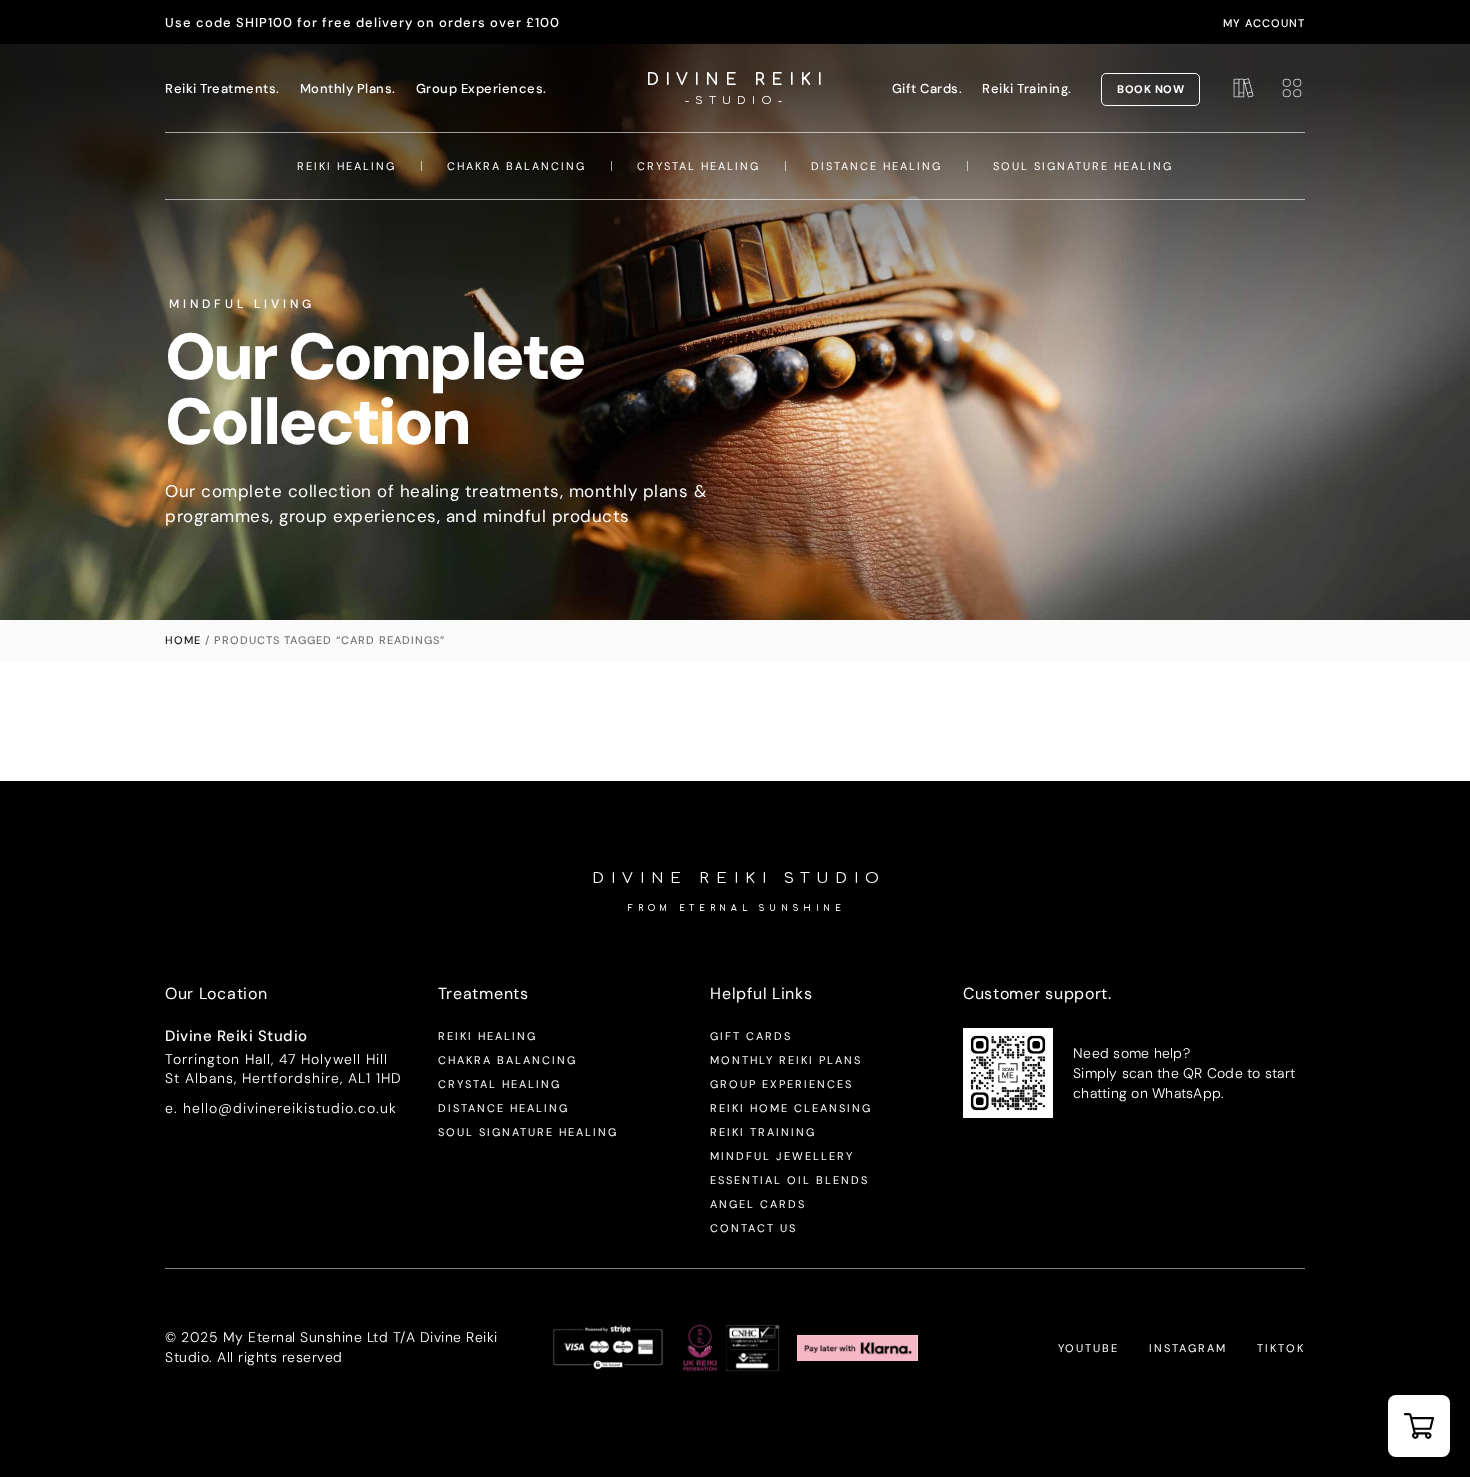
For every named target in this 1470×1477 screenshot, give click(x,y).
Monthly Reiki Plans (786, 1060)
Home (183, 640)
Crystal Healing (698, 166)
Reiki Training (763, 1132)
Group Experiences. (481, 88)
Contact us (753, 1228)
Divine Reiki (737, 80)
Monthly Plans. (348, 88)
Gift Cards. (927, 88)
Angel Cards (758, 1204)
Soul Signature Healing (1083, 166)
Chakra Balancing (516, 166)
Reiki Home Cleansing (791, 1108)
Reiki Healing (346, 166)
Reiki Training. (1027, 88)
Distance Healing (876, 166)
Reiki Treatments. (222, 88)
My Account (1264, 23)
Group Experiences (781, 1084)
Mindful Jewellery (782, 1156)
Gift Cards (751, 1036)
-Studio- (736, 100)
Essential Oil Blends (789, 1180)
